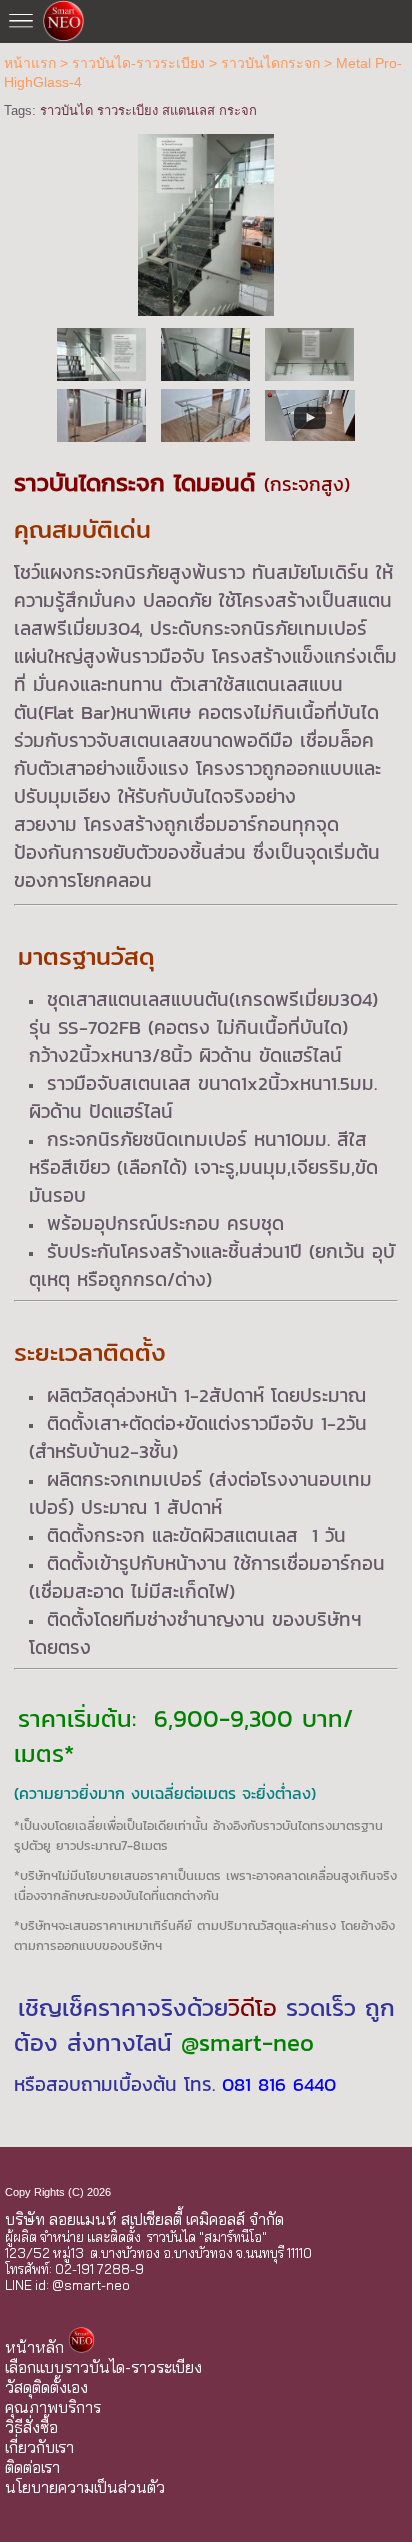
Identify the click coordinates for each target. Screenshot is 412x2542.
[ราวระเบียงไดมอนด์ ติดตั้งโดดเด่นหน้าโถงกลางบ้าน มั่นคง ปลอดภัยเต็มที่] (102, 414)
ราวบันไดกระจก (270, 63)
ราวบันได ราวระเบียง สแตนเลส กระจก (148, 110)
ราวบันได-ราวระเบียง (138, 63)
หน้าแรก (30, 63)
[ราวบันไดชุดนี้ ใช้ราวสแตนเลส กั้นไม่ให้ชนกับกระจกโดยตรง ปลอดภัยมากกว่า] (206, 353)
